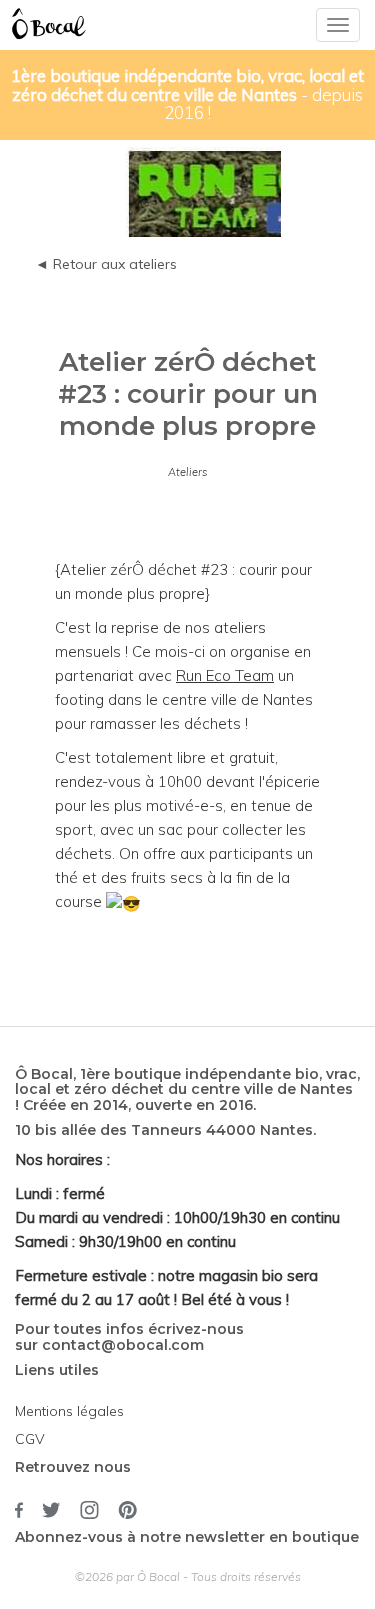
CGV (30, 1439)
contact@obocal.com (123, 1345)
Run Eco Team (225, 675)
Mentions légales (69, 1411)
